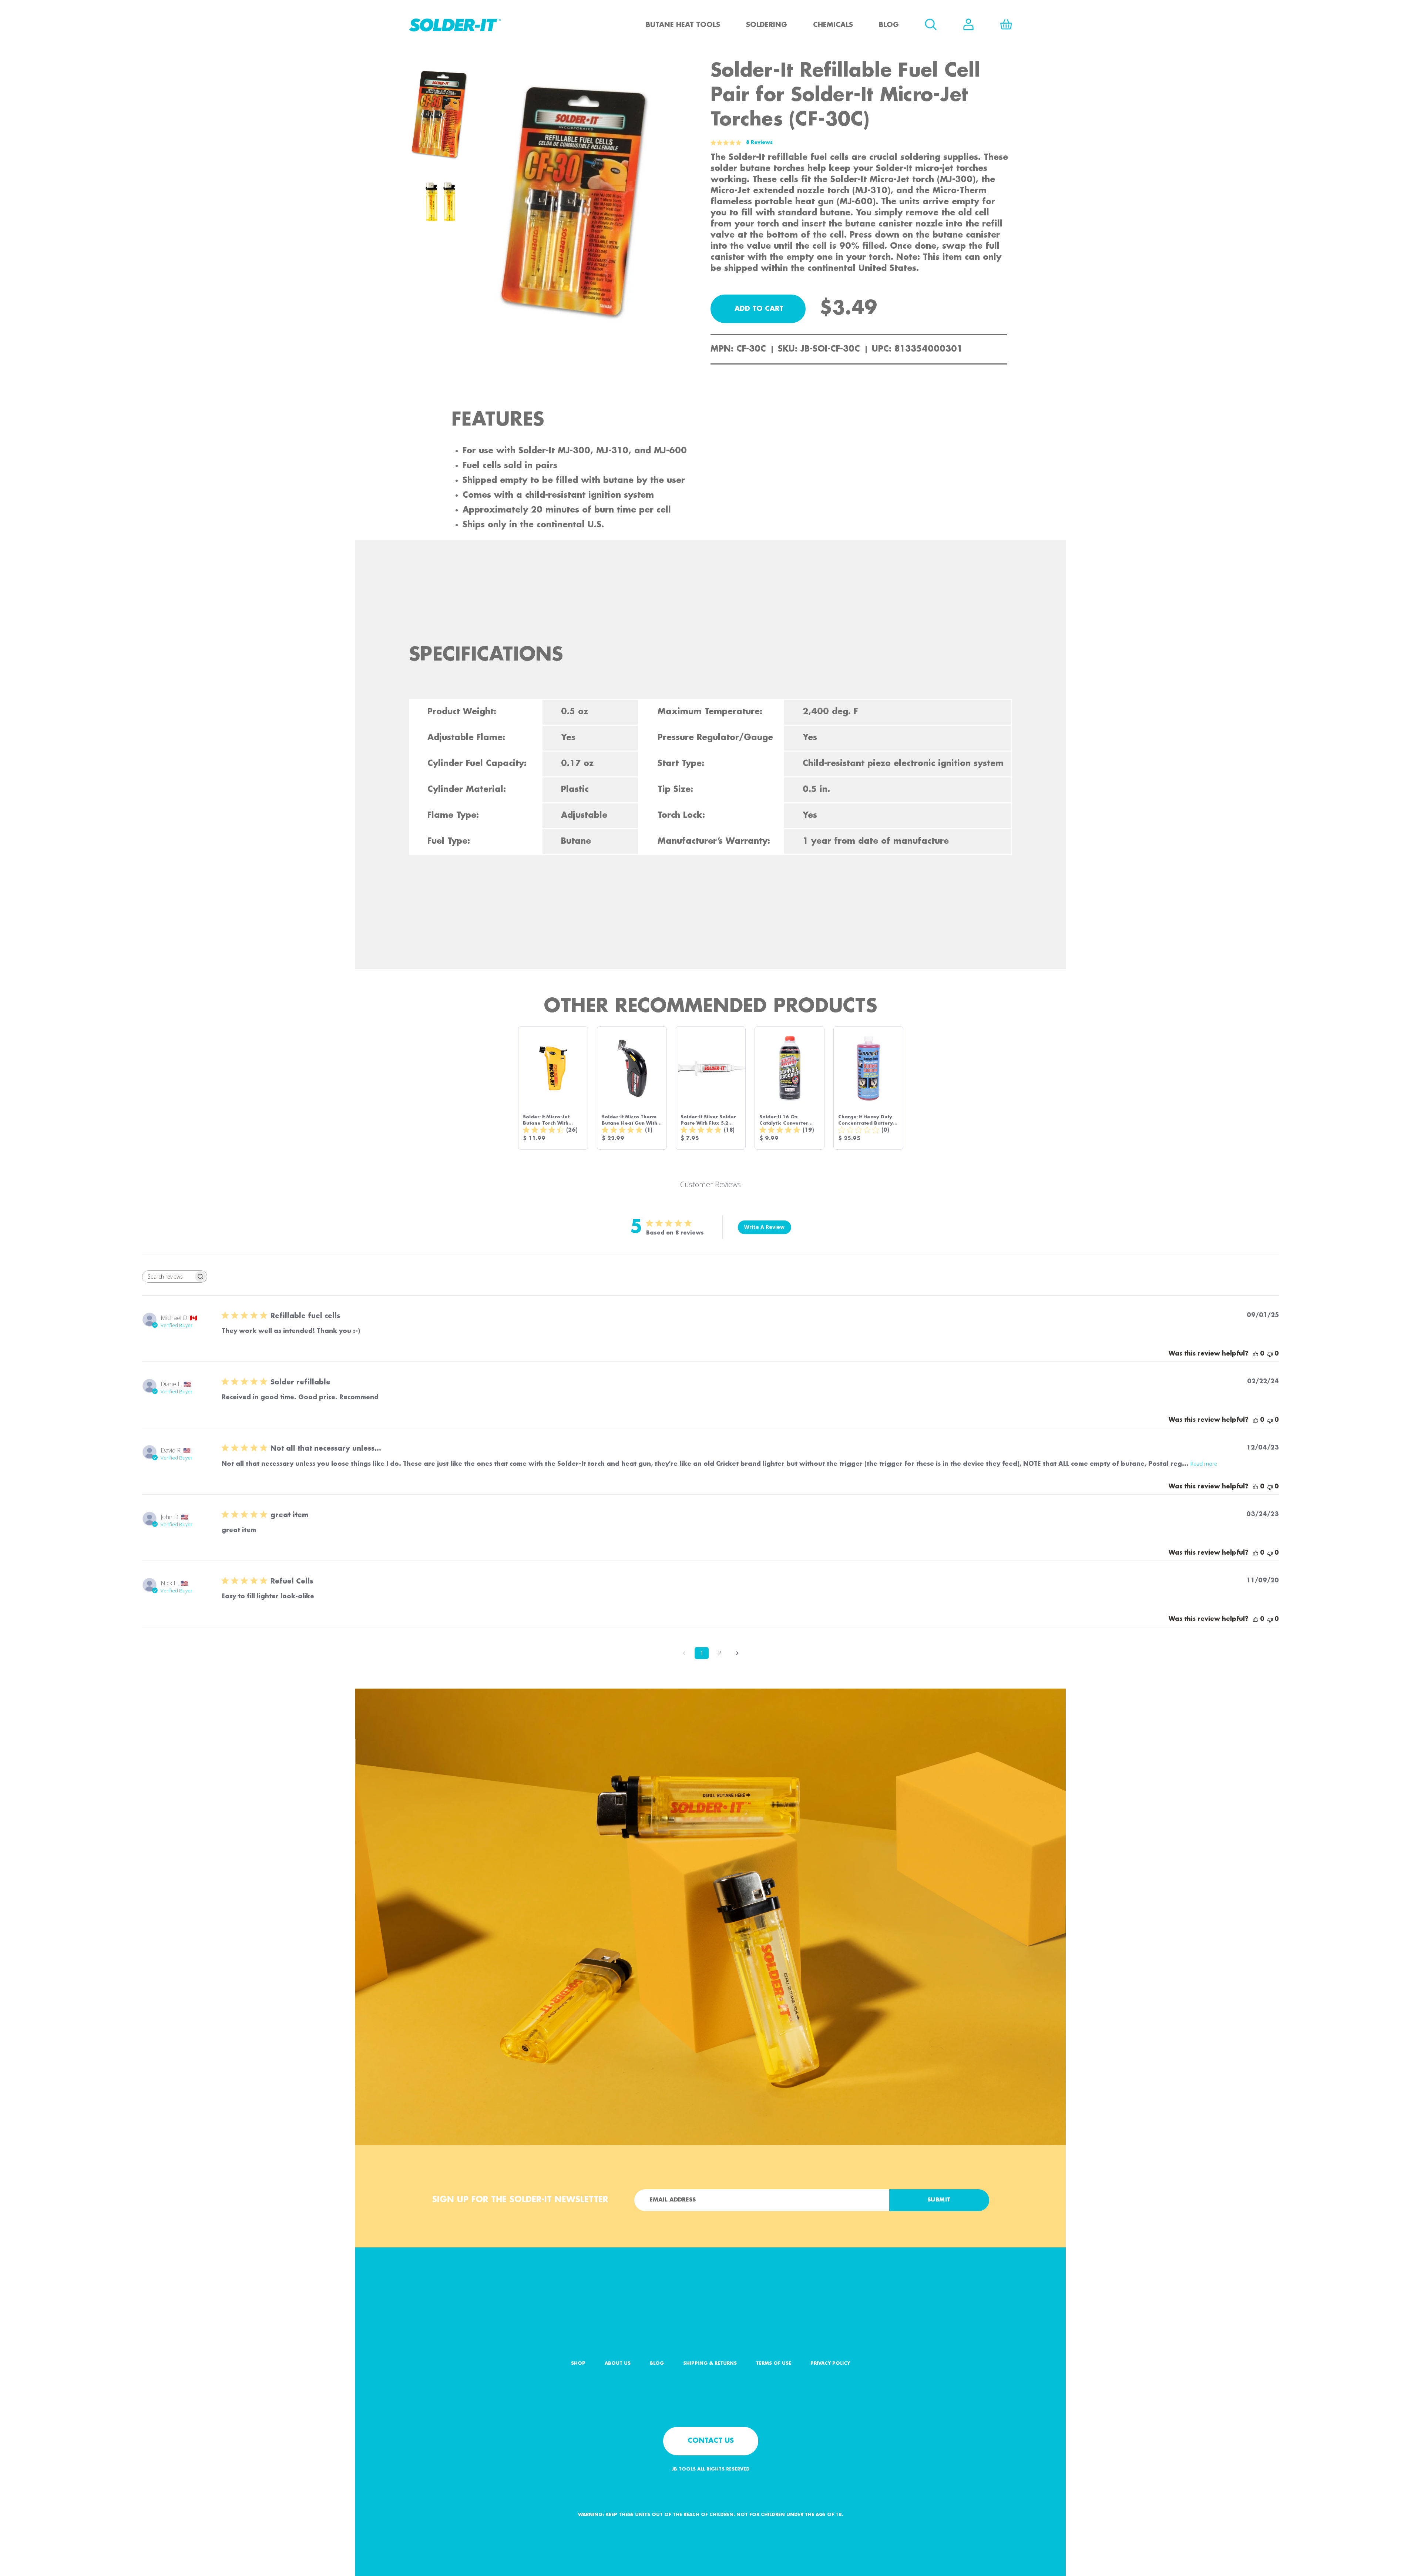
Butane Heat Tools (683, 25)
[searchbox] (168, 1277)
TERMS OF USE (774, 2363)
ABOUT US (618, 2363)
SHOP (578, 2363)
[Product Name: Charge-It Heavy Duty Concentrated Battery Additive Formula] (868, 1088)
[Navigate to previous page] (684, 1653)
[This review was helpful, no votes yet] (1256, 1354)
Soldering (767, 25)
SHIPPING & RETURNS (710, 2363)
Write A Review (764, 1227)
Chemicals (833, 25)
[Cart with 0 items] (1006, 24)
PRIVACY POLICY (830, 2363)
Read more (1204, 1464)
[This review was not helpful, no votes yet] (1270, 1354)
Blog (889, 25)
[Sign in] (968, 24)
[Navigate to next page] (737, 1653)
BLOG (657, 2363)
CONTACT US (711, 2441)
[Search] (931, 24)
